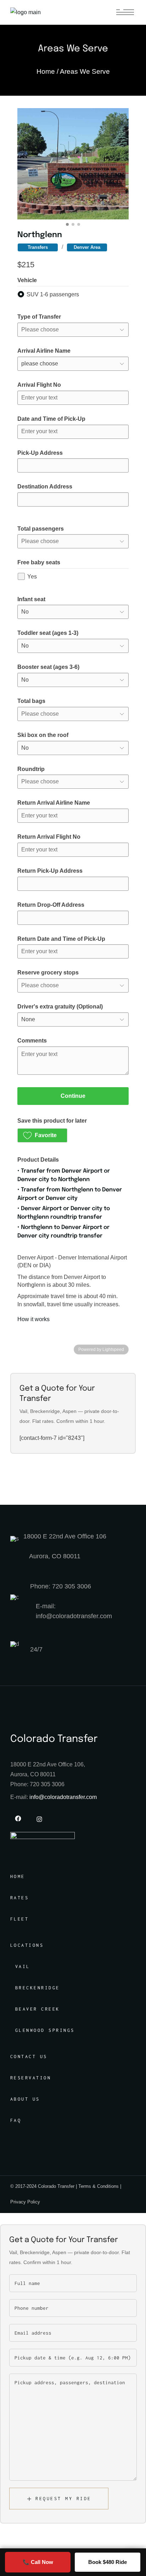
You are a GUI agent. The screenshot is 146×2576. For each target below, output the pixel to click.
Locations (27, 1945)
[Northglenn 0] (73, 164)
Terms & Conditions (99, 2186)
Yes (32, 577)
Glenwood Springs (45, 2030)
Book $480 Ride (108, 2562)
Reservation (31, 2078)
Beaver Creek (38, 2009)
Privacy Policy (25, 2202)
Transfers (38, 247)
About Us (25, 2099)
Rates (20, 1898)
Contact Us (29, 2057)
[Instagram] (39, 1819)
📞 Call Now (38, 2562)
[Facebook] (18, 1818)
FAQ (16, 2120)
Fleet (20, 1919)
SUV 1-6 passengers (53, 294)
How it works (33, 1319)
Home (18, 1876)
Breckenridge (38, 1988)
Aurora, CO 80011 (55, 1556)
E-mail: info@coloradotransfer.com (74, 1611)
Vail (23, 1966)
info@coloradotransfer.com (63, 1797)
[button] (42, 1135)
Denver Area (87, 247)
